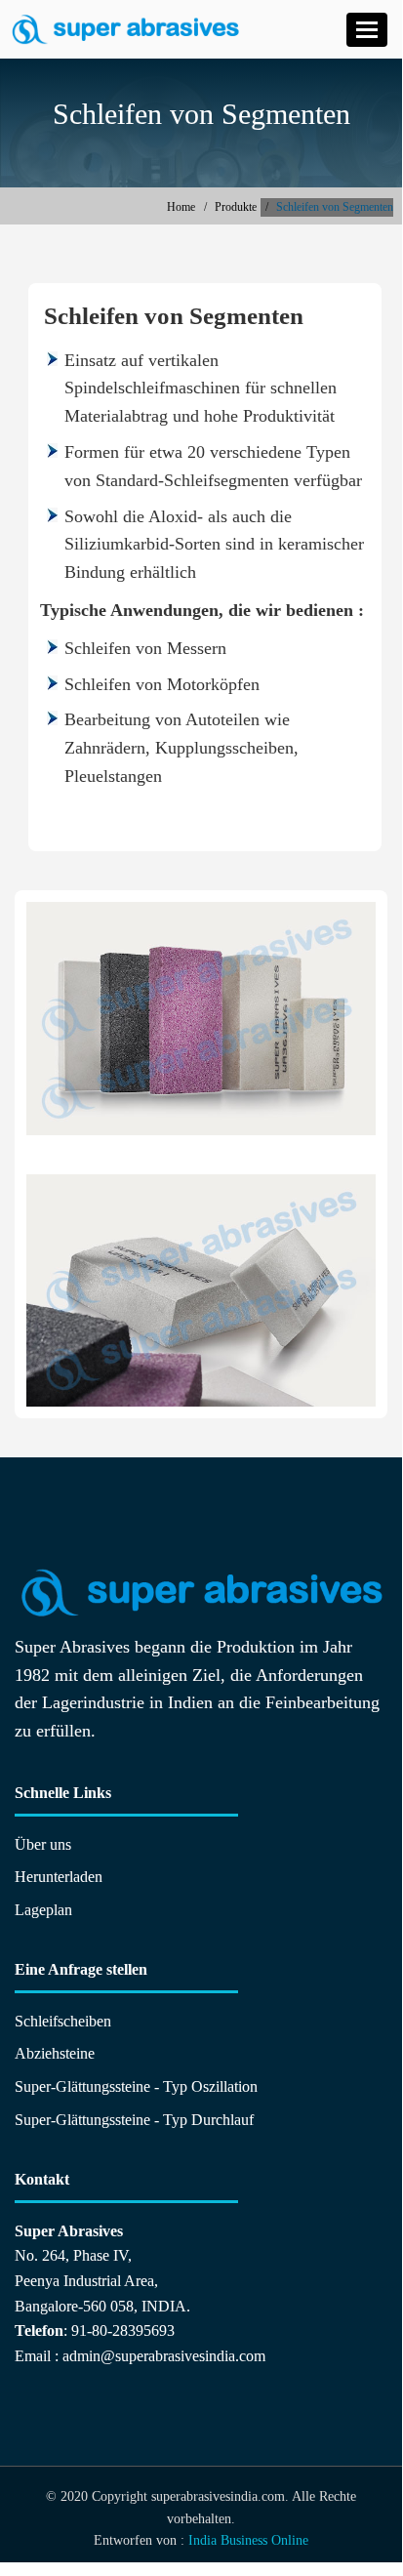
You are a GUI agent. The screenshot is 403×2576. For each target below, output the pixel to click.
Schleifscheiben (63, 2021)
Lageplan (43, 1910)
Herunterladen (59, 1877)
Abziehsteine (55, 2053)
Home (181, 207)
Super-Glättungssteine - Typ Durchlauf (134, 2120)
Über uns (43, 1844)
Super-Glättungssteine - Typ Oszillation (136, 2086)
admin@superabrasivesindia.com (164, 2356)
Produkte (236, 207)
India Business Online (248, 2540)
